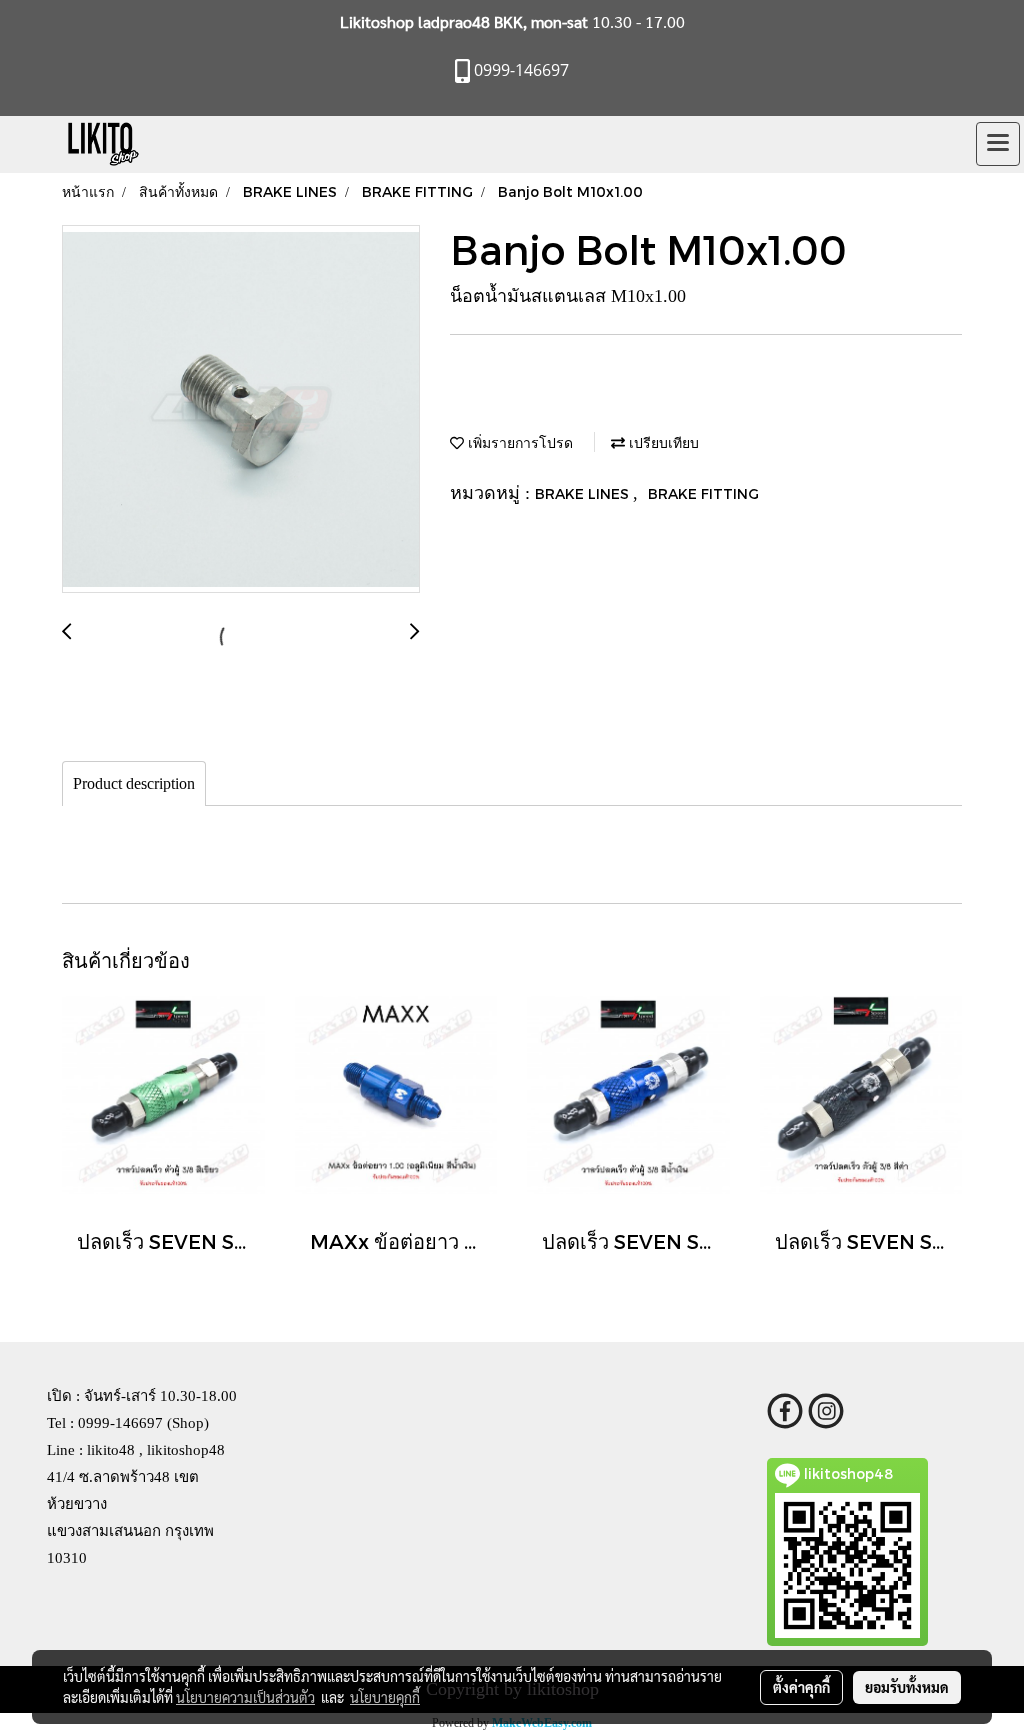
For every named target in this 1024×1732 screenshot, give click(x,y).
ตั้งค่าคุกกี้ (801, 1687)
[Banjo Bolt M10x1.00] (241, 410)
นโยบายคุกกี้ (385, 1697)
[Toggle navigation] (998, 144)
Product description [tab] (134, 783)
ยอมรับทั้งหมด (907, 1687)
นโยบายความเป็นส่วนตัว (245, 1697)
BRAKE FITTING (703, 493)
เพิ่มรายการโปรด (518, 442)
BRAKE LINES (584, 493)
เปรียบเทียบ (662, 442)
